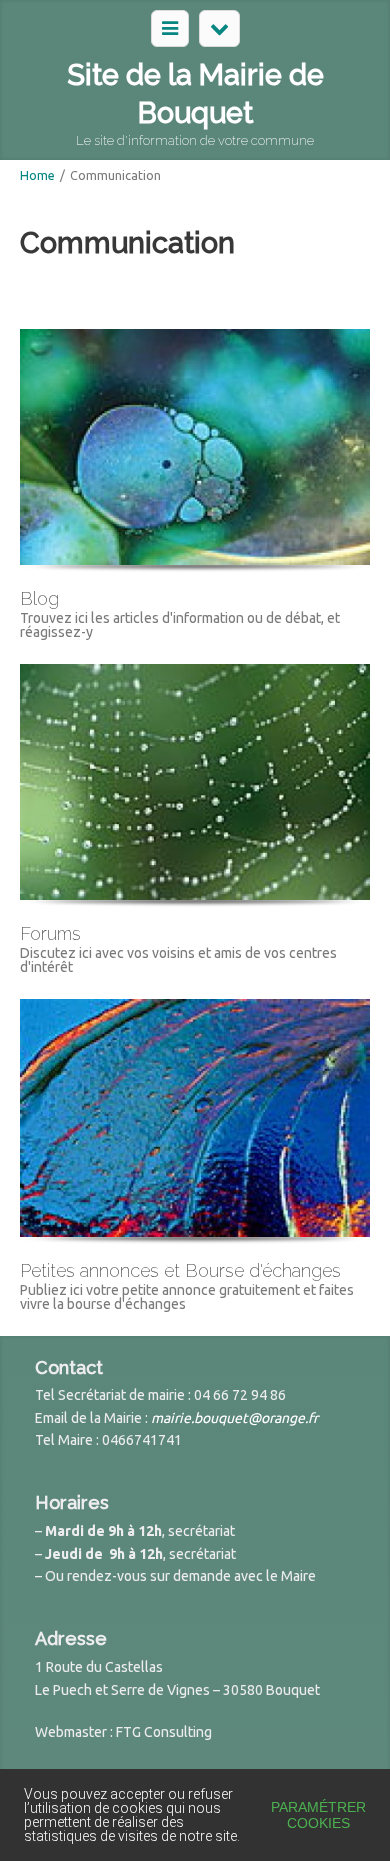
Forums (50, 933)
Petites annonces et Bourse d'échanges (180, 1270)
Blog (39, 598)
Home (37, 175)
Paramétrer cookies (318, 1815)
